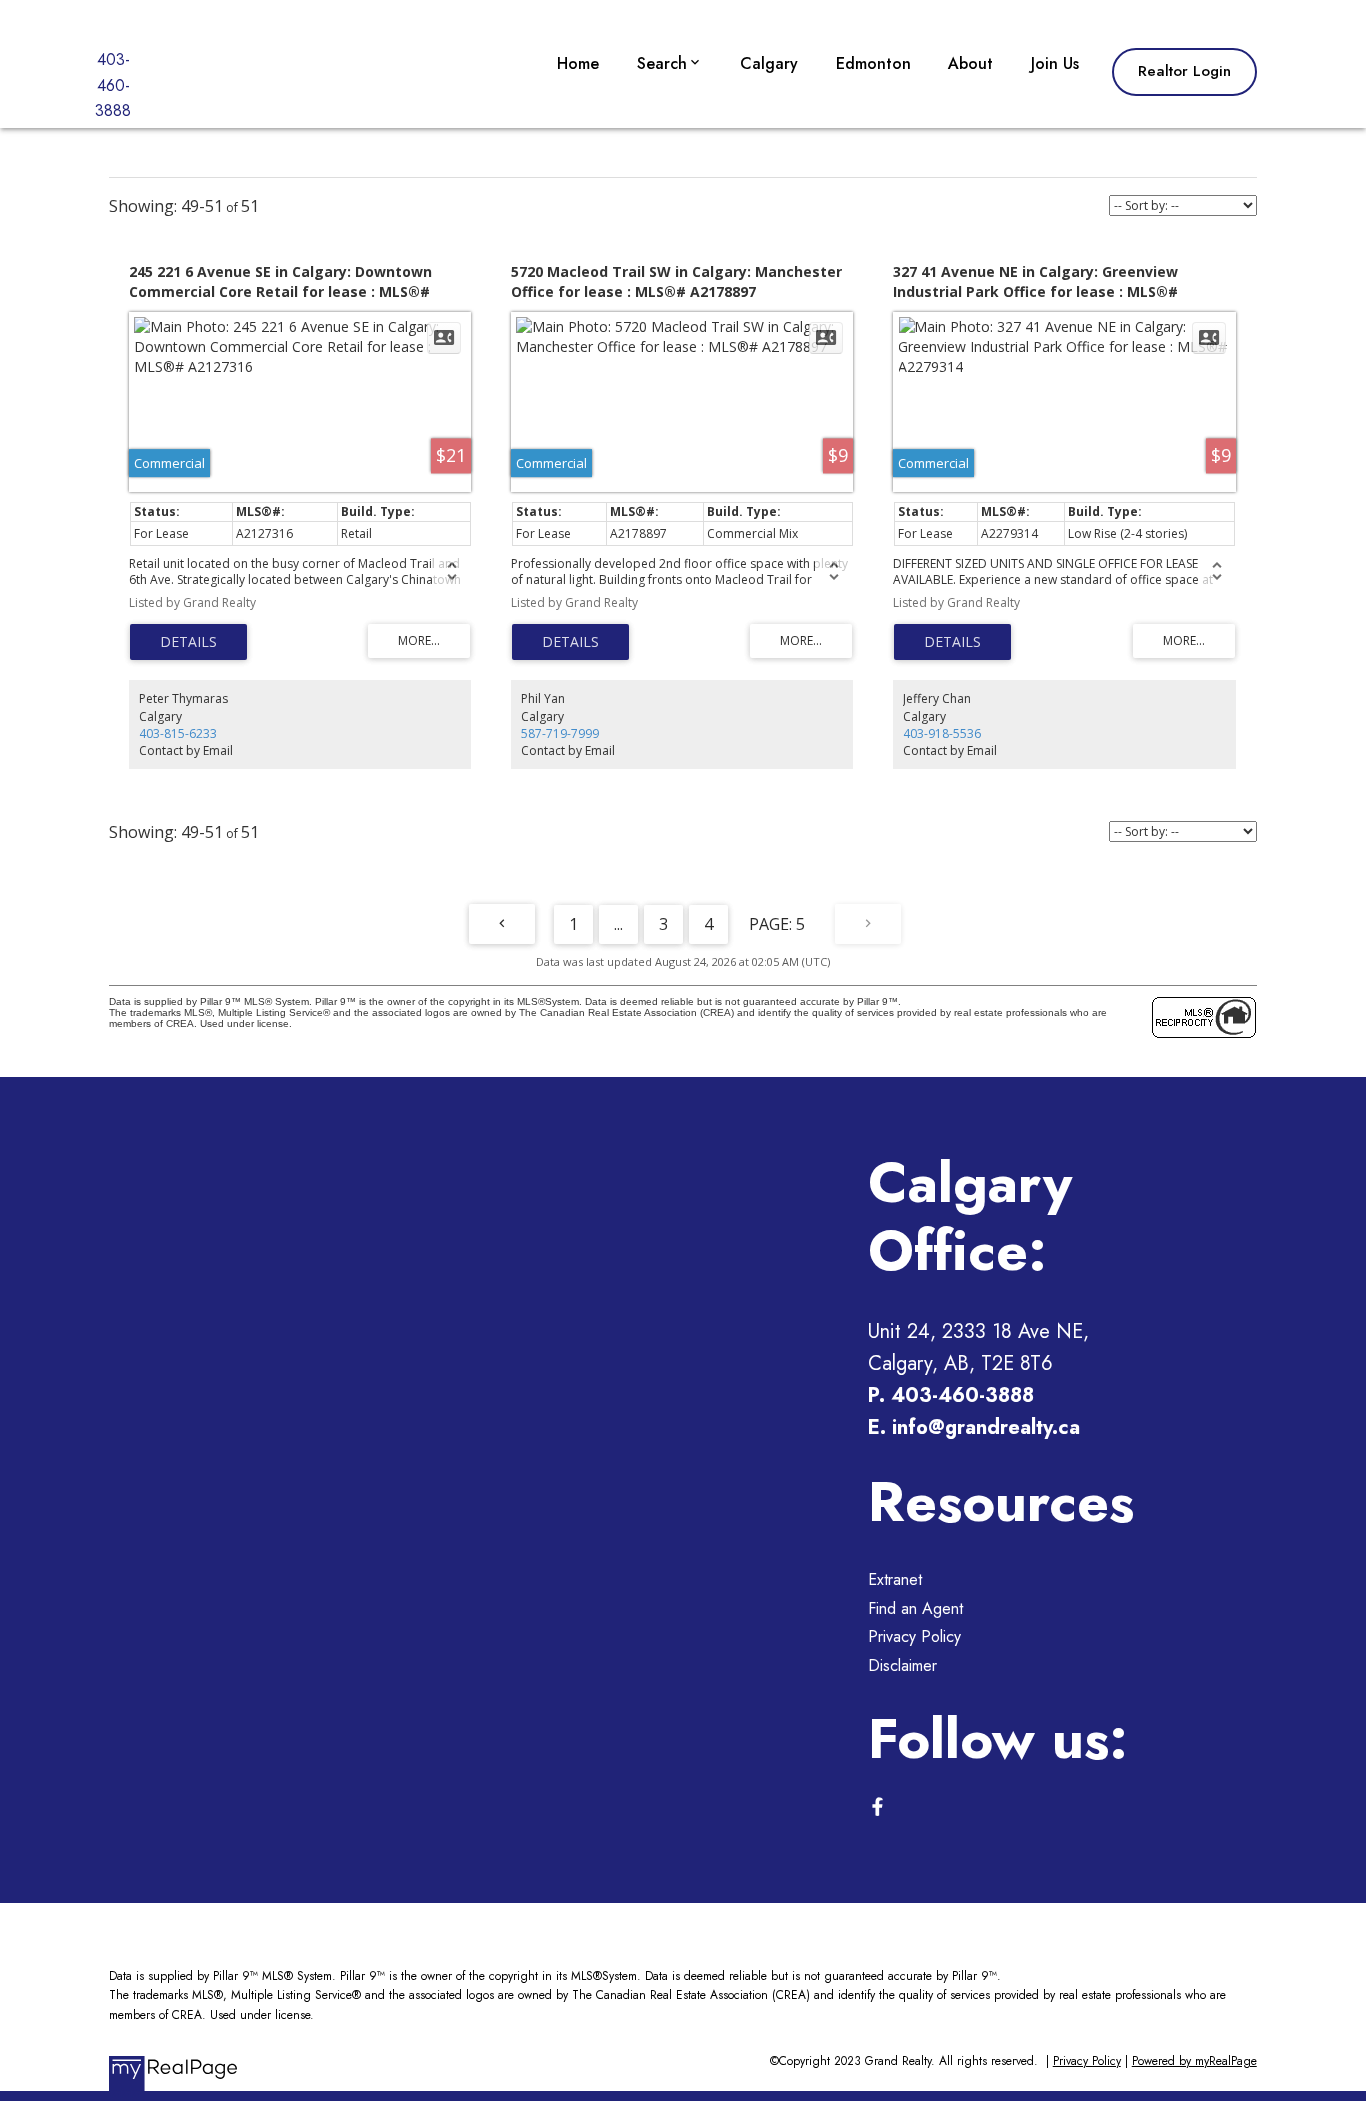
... (618, 924)
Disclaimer (902, 1665)
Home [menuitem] (578, 63)
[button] (1184, 71)
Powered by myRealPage (1194, 2061)
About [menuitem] (970, 63)
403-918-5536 (942, 733)
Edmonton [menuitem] (873, 63)
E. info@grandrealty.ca (974, 1427)
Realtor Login (1184, 71)
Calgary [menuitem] (769, 63)
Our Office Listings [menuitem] (708, 122)
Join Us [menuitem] (1055, 63)
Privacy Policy (914, 1636)
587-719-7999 (560, 733)
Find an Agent (915, 1608)
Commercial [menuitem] (683, 168)
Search (662, 63)
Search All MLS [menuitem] (696, 214)
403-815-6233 (178, 733)
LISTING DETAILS (188, 642)
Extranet (895, 1579)
